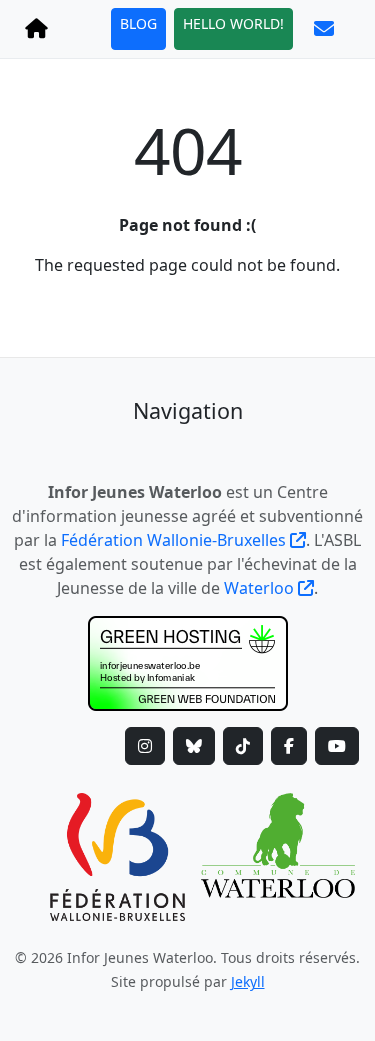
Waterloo (261, 588)
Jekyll (248, 981)
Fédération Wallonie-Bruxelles (175, 540)
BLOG (138, 23)
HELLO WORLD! (233, 23)
